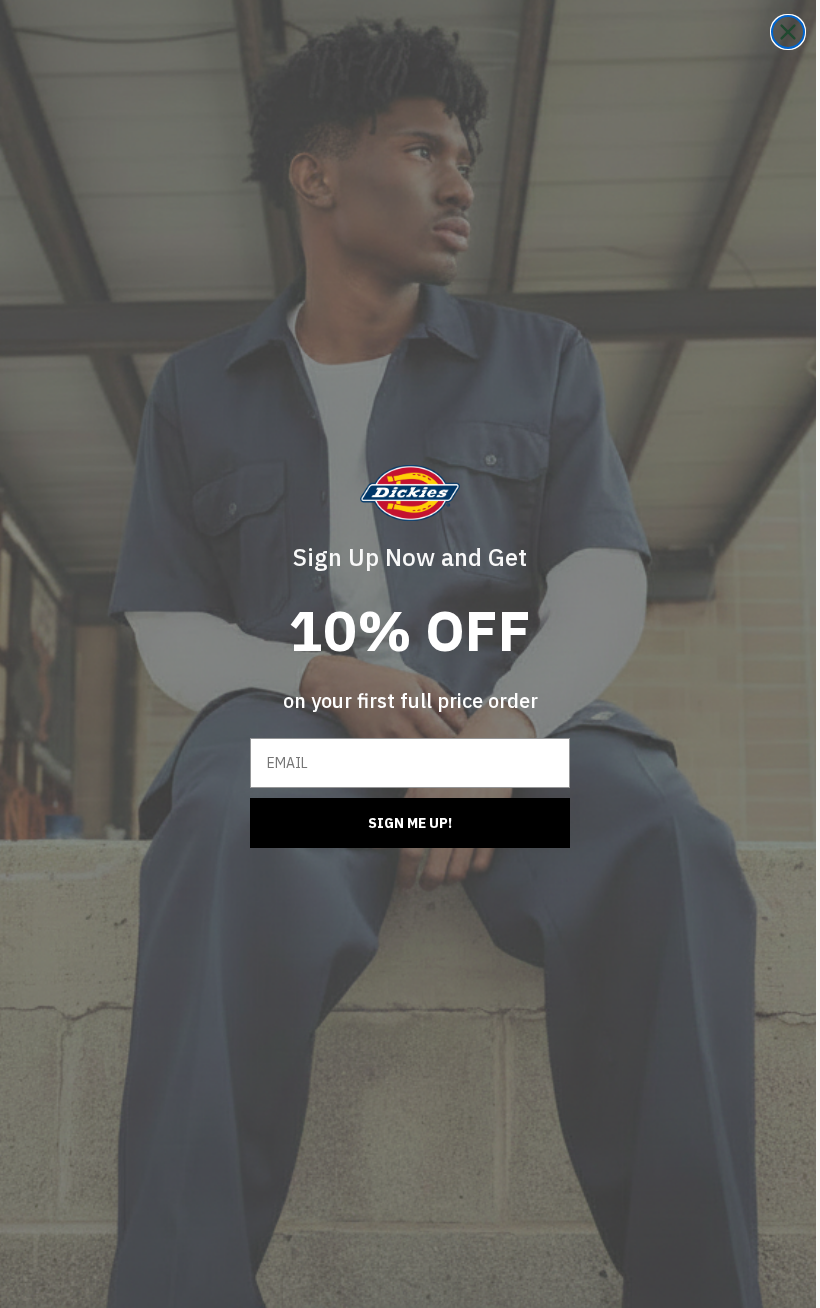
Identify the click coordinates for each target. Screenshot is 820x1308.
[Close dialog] (773, 32)
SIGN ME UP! (403, 823)
